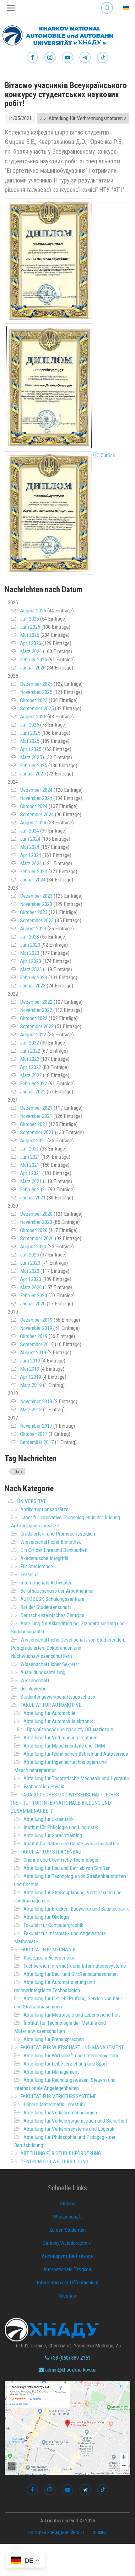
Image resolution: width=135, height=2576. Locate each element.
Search (107, 3)
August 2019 (33, 1352)
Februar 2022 (34, 1083)
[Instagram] (50, 58)
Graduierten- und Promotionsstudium (58, 1534)
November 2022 (36, 1010)
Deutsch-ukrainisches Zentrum (52, 1615)
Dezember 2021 (36, 1108)
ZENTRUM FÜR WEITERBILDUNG (54, 2161)
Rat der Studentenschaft (46, 1607)
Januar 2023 (33, 986)
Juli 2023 (30, 937)
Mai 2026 (30, 635)
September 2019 (37, 1344)
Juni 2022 (30, 1051)
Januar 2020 (33, 1304)
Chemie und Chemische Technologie (61, 1860)
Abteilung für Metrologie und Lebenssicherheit (72, 2015)
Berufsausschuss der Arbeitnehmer (57, 1591)
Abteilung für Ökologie (47, 1917)
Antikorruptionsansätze (44, 1509)
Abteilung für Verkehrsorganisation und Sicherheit (75, 2121)
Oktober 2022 (34, 1018)
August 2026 (33, 611)
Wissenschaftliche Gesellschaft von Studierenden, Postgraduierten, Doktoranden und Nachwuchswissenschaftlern (68, 1648)
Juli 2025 (30, 725)
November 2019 (36, 1328)
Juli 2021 (30, 1149)
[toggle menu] (11, 8)
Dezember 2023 (36, 896)
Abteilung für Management (51, 2072)
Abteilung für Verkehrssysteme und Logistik (69, 2129)
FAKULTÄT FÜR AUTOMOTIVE (51, 1705)
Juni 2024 (30, 839)
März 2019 (31, 1385)
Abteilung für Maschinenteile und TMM (64, 1746)
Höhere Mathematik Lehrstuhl (54, 2104)
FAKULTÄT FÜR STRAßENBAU (51, 1852)
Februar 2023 (34, 977)
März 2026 (31, 651)
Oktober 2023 (34, 912)
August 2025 (33, 717)
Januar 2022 (33, 1092)
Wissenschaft (35, 1680)
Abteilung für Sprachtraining (53, 1835)
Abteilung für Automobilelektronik (58, 1721)
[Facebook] (32, 58)
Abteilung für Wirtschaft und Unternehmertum (71, 2055)
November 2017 (36, 1426)
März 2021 (31, 1181)
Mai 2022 (30, 1059)
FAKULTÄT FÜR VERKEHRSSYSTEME (59, 2096)
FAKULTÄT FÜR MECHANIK (48, 1949)
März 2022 (31, 1075)
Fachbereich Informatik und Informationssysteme (75, 1966)
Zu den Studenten (67, 2230)
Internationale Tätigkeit (67, 2269)
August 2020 (33, 1246)
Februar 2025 (34, 765)
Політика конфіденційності (56, 2533)
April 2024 (31, 855)
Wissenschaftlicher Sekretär (50, 1664)
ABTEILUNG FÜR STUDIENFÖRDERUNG (61, 2153)
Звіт (19, 1472)
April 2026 (31, 643)
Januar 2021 (33, 1198)
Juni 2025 (30, 733)
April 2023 (31, 961)
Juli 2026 (30, 619)
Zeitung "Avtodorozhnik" (68, 2243)
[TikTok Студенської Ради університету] (103, 58)
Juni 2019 (30, 1361)
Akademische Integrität (44, 1558)
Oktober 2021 (34, 1124)
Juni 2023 (30, 945)
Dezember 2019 (36, 1320)
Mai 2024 (30, 847)
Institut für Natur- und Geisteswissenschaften (71, 1843)
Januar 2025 (33, 774)
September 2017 (37, 1442)
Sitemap (67, 2296)
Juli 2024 (30, 831)
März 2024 (31, 863)
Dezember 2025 (36, 684)
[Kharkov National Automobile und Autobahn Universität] (57, 34)
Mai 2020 (30, 1271)
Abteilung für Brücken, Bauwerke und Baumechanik (76, 1909)
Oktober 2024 (34, 806)
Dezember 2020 (36, 1214)
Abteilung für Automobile (49, 1713)
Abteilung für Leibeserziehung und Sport (65, 2064)
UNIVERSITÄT (32, 1501)
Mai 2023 (30, 953)
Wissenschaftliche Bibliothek (51, 1542)
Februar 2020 (34, 1295)
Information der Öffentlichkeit (68, 2282)
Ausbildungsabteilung (43, 1672)
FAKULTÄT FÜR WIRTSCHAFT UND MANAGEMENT (72, 2047)
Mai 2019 (30, 1369)
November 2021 (36, 1116)
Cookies (99, 2533)
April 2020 (31, 1279)
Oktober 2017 (34, 1434)
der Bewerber (34, 1689)
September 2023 (37, 920)
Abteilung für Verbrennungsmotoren (61, 1738)
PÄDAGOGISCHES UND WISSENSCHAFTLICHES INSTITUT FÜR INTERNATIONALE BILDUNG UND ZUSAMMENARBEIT (65, 1803)
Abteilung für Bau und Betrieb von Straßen (67, 1868)
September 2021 (37, 1132)
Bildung (68, 2203)
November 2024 (36, 798)
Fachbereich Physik (44, 1786)
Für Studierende (37, 1566)
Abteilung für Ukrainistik (49, 1819)
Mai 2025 (30, 741)
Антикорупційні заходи (68, 2256)
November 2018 (36, 1401)
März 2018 (31, 1410)
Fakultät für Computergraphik (53, 1925)
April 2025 (31, 749)
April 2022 (31, 1067)
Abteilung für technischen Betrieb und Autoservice (76, 1754)
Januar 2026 (33, 668)
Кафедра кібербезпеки (49, 1958)
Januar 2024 (33, 880)
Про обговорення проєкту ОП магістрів (70, 1729)
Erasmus (30, 1574)
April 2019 (31, 1377)
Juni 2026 (30, 627)
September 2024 (37, 814)
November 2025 (36, 692)
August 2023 (33, 928)
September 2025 (37, 708)
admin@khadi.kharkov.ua (70, 2370)
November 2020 (36, 1222)
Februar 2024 (34, 871)
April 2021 (31, 1173)
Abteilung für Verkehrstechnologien (60, 2113)
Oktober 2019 (34, 1336)
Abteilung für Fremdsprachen (54, 2039)
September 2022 (37, 1026)
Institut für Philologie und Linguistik (61, 1827)
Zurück (108, 455)
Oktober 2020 (34, 1230)
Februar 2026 (34, 659)
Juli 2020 (30, 1255)
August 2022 (33, 1034)
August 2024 (33, 823)
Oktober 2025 (34, 700)
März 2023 (31, 969)
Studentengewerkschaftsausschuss (58, 1697)
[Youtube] (67, 58)
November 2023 (36, 904)
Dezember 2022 (36, 1002)
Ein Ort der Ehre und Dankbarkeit (54, 1550)
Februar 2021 (34, 1189)
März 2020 (31, 1287)
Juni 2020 (30, 1263)
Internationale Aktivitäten (46, 1583)
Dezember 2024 (36, 790)
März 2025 (31, 757)
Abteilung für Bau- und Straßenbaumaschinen (71, 1974)
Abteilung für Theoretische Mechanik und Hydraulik (77, 1778)
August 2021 (33, 1140)
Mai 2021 (30, 1165)
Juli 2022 (30, 1043)
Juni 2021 (30, 1157)
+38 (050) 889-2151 (70, 2358)
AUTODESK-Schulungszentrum (52, 1599)
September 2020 (37, 1238)
